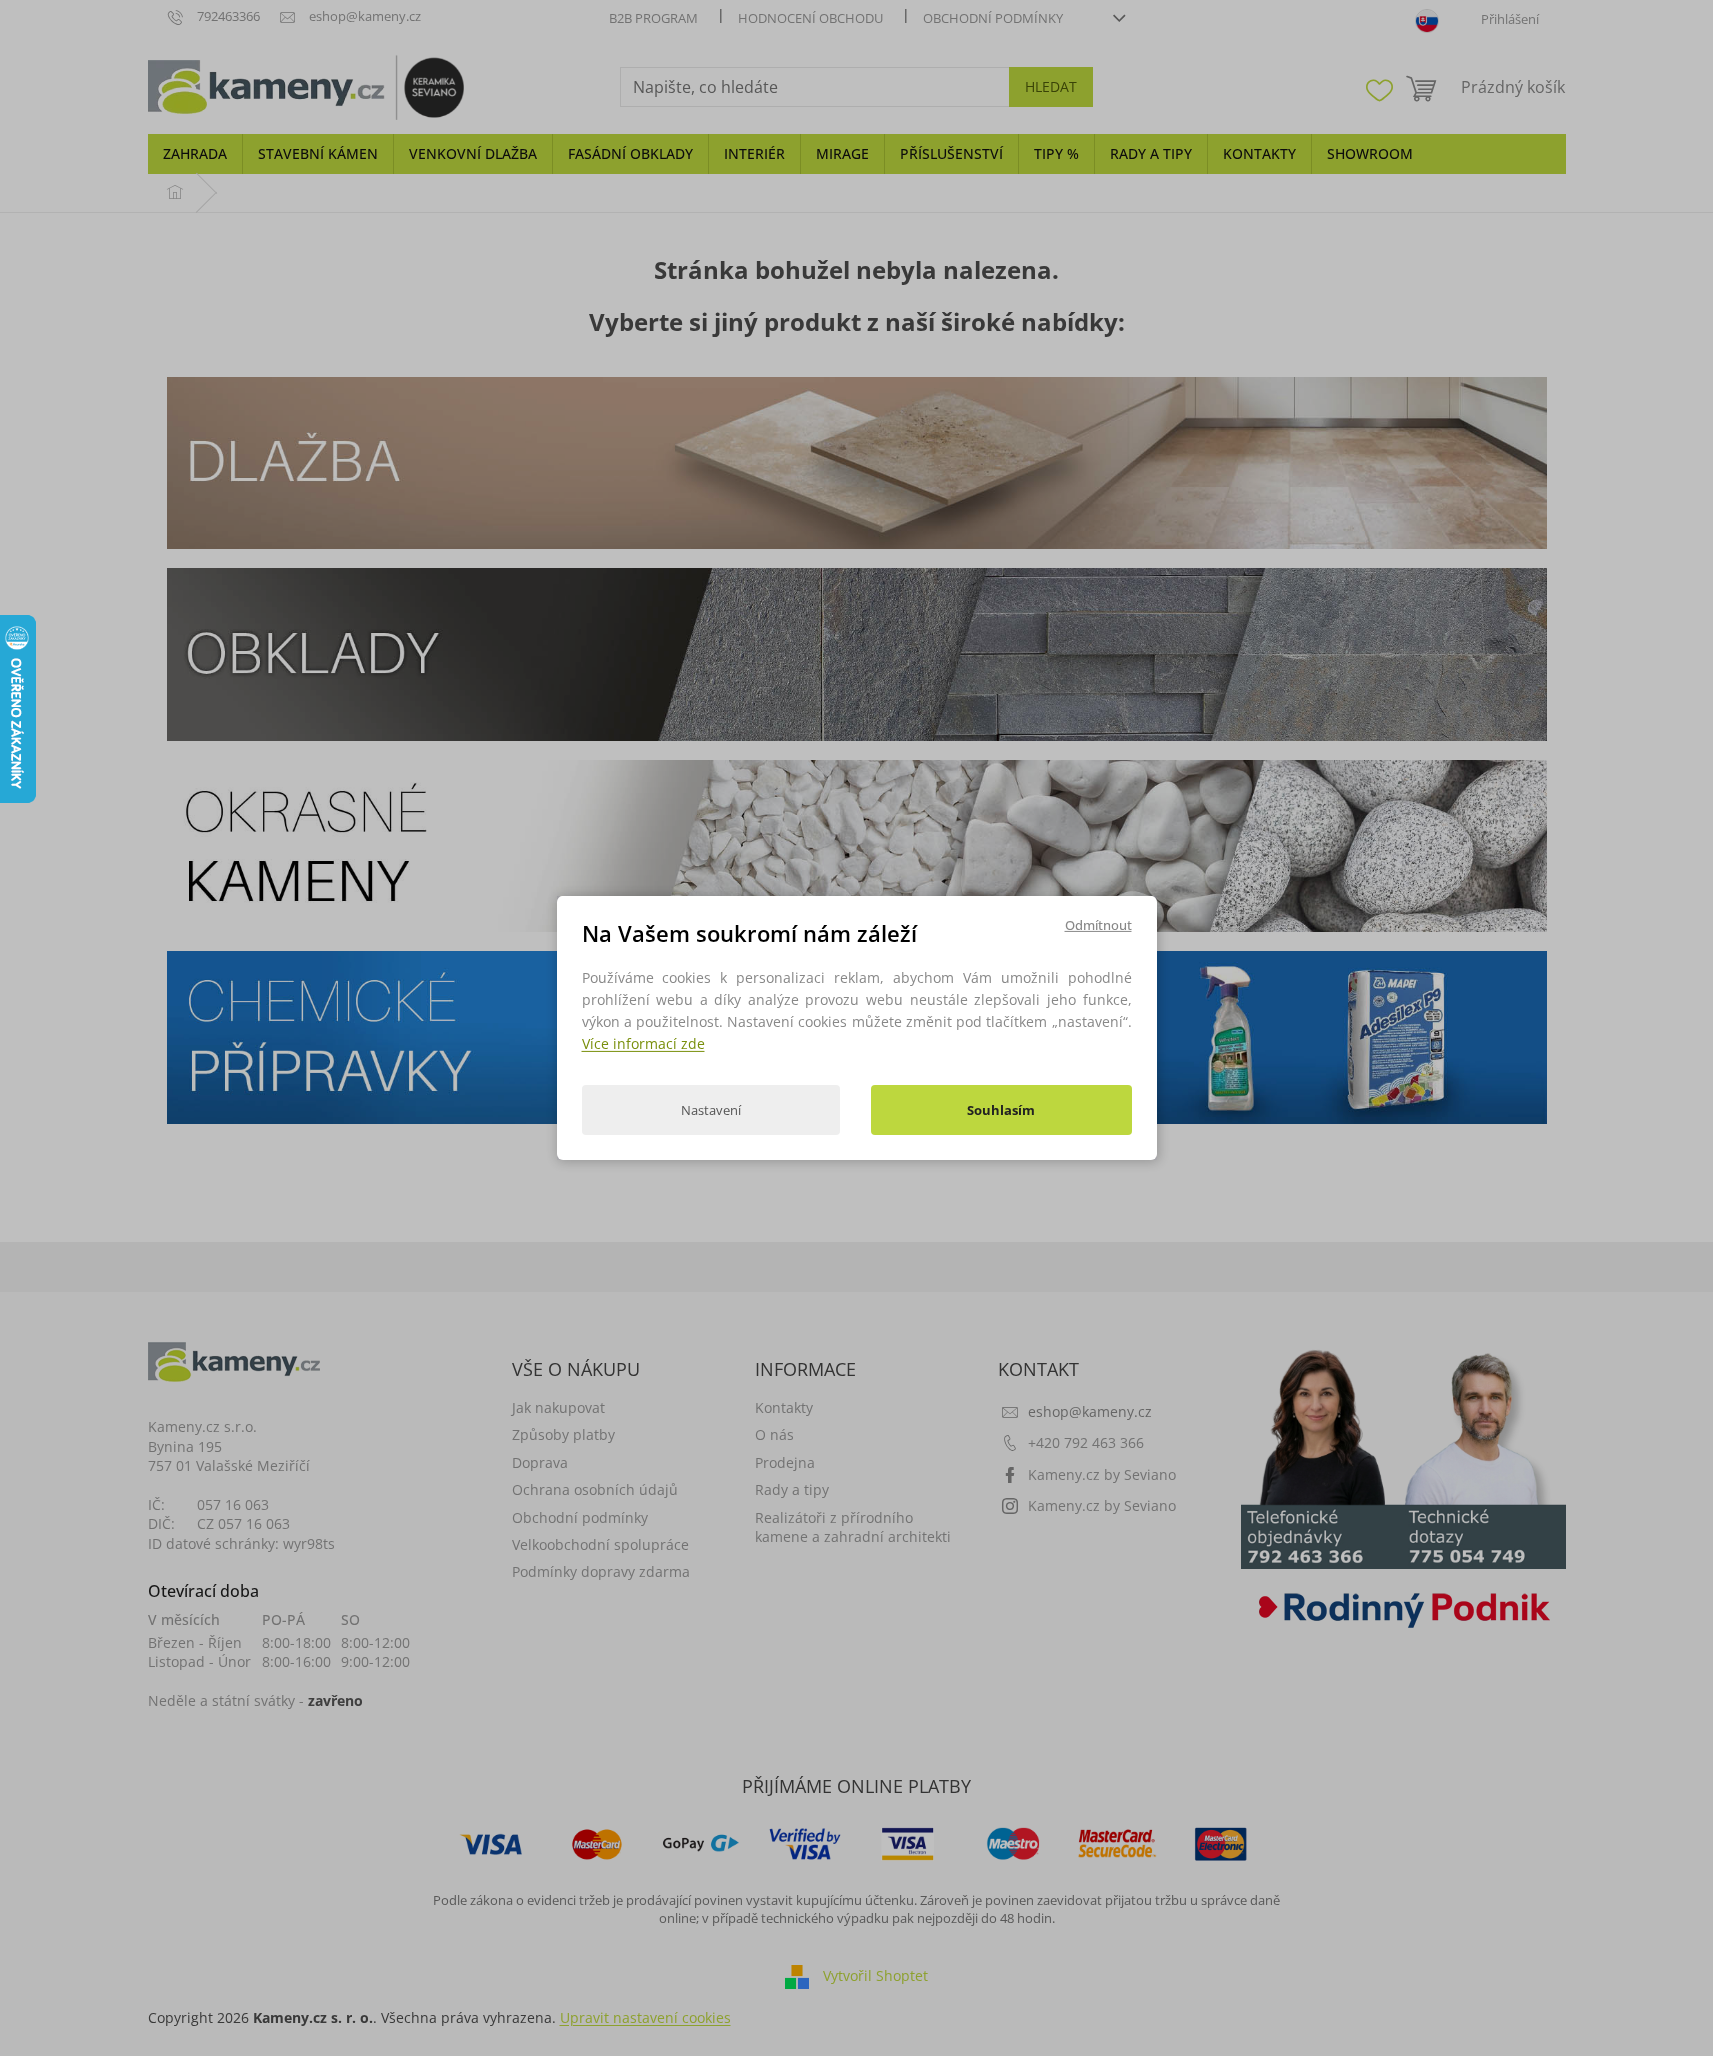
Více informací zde (643, 1043)
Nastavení (711, 1110)
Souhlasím (1001, 1110)
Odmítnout (1098, 925)
